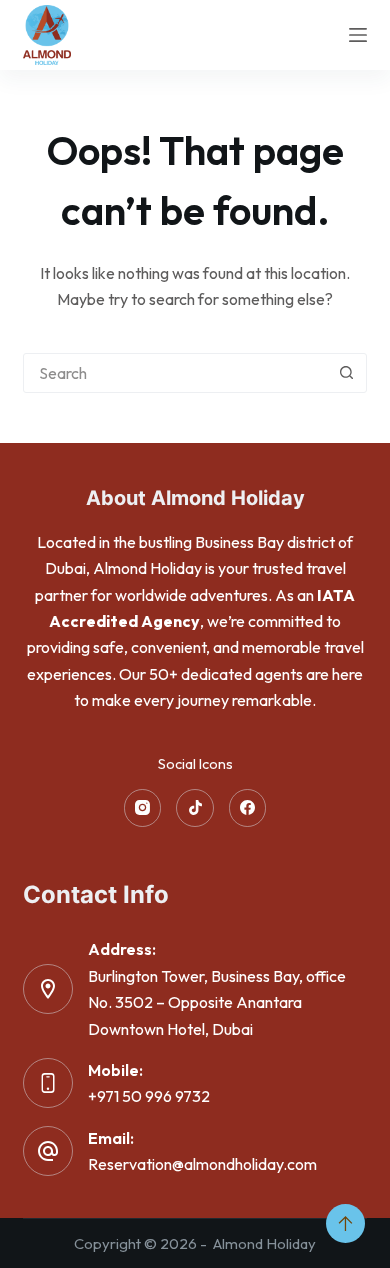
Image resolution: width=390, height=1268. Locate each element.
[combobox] (175, 373)
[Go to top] (345, 1223)
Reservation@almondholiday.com (202, 1164)
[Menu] (358, 35)
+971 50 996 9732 (149, 1096)
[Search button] (347, 373)
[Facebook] (248, 808)
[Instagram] (143, 808)
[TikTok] (195, 808)
